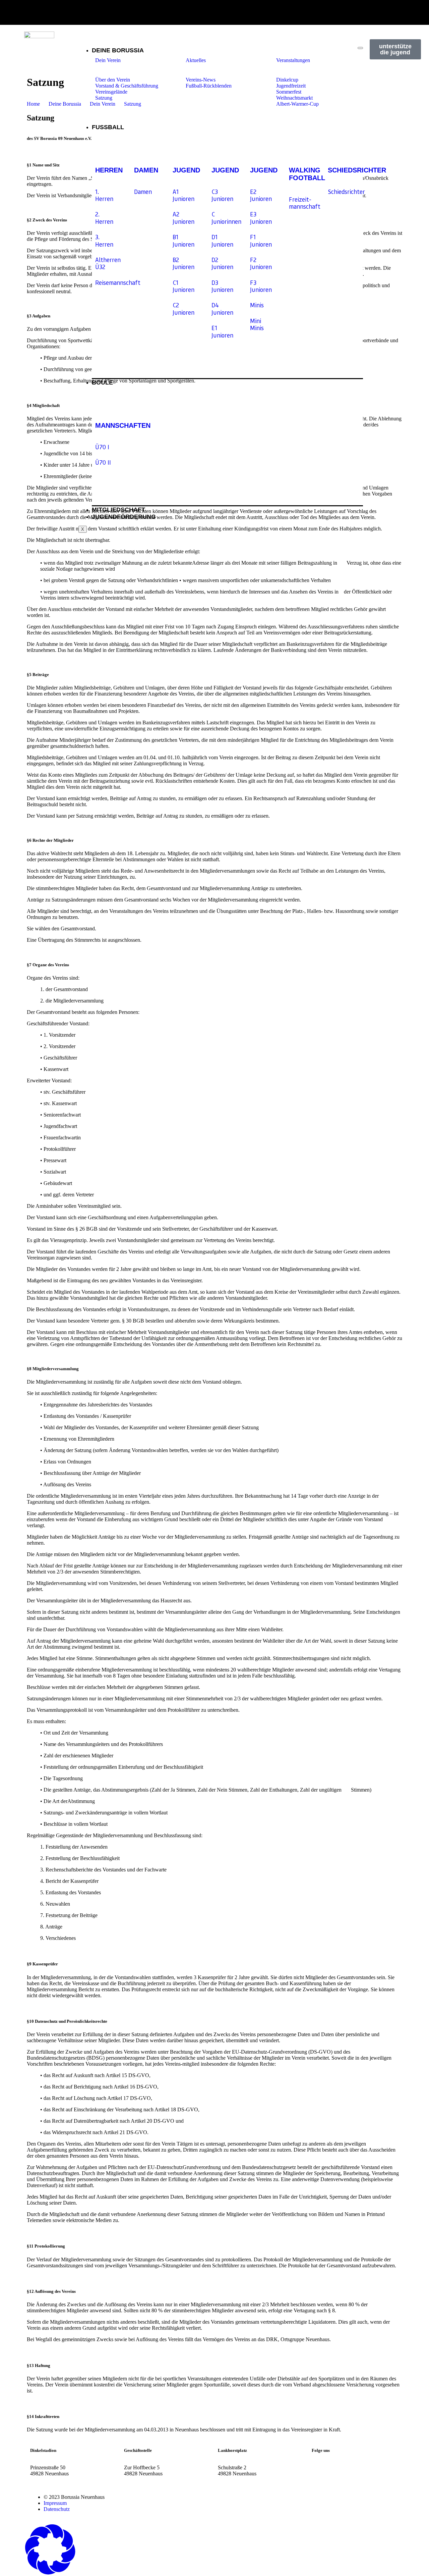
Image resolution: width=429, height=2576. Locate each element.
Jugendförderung (124, 517)
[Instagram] (320, 2468)
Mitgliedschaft (118, 510)
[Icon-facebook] (416, 12)
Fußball (108, 127)
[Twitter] (356, 2468)
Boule (102, 382)
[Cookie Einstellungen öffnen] (50, 2573)
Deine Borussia (118, 50)
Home (33, 104)
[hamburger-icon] (360, 48)
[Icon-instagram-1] (393, 12)
